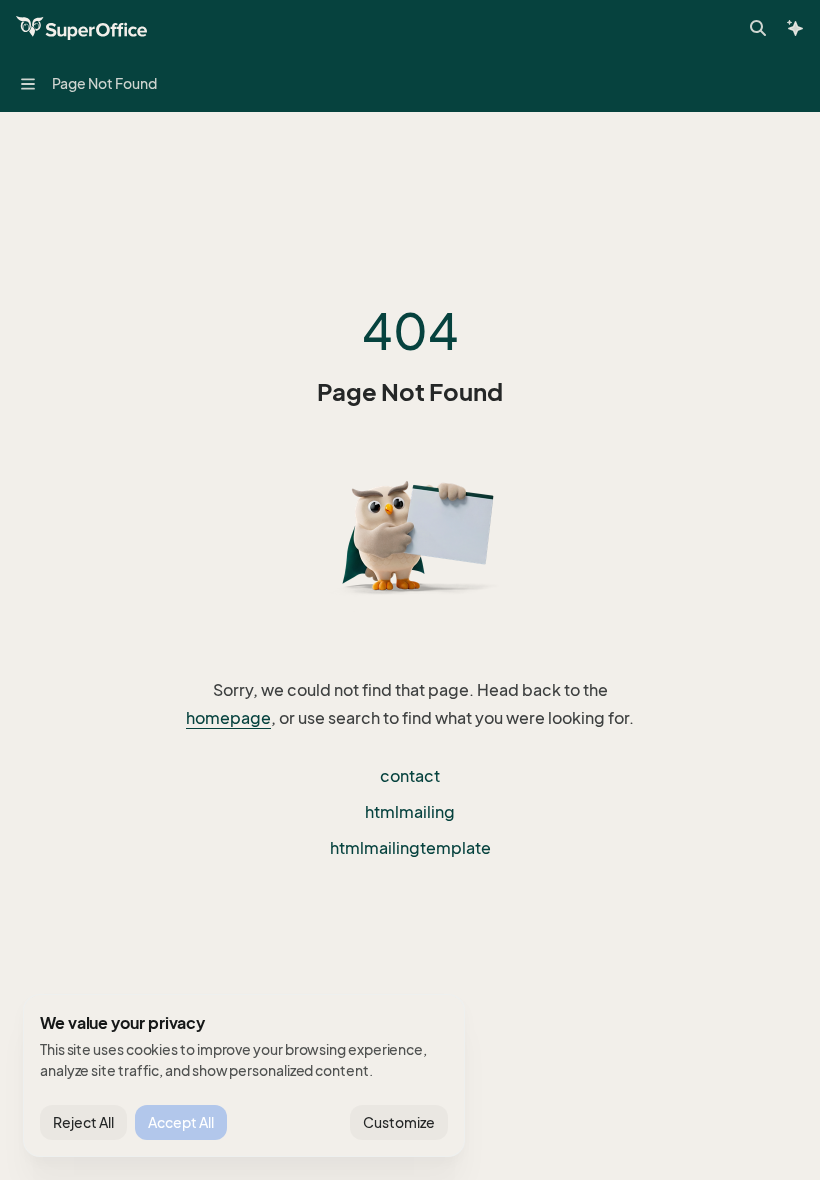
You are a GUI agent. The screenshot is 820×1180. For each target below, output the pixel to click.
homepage (228, 718)
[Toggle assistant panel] (795, 28)
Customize (399, 1122)
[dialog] (244, 1076)
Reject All (83, 1122)
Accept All (181, 1122)
